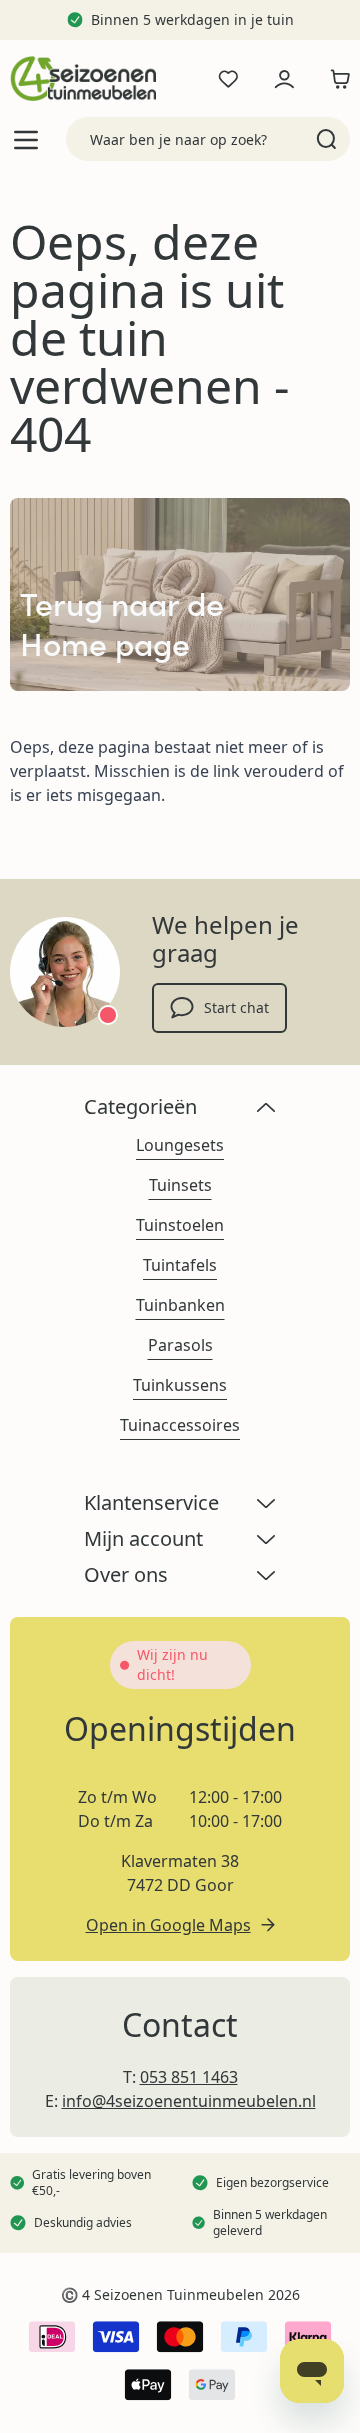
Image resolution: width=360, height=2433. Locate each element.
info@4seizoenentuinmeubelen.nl (189, 2101)
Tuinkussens (180, 1385)
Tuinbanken (180, 1305)
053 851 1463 (189, 2077)
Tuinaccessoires (180, 1425)
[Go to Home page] (83, 78)
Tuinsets (180, 1185)
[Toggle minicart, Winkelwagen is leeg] (335, 79)
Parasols (180, 1345)
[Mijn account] (284, 79)
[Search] (326, 139)
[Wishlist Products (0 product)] (228, 79)
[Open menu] (26, 139)
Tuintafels (180, 1265)
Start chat (236, 1007)
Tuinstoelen (180, 1225)
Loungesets (180, 1145)
